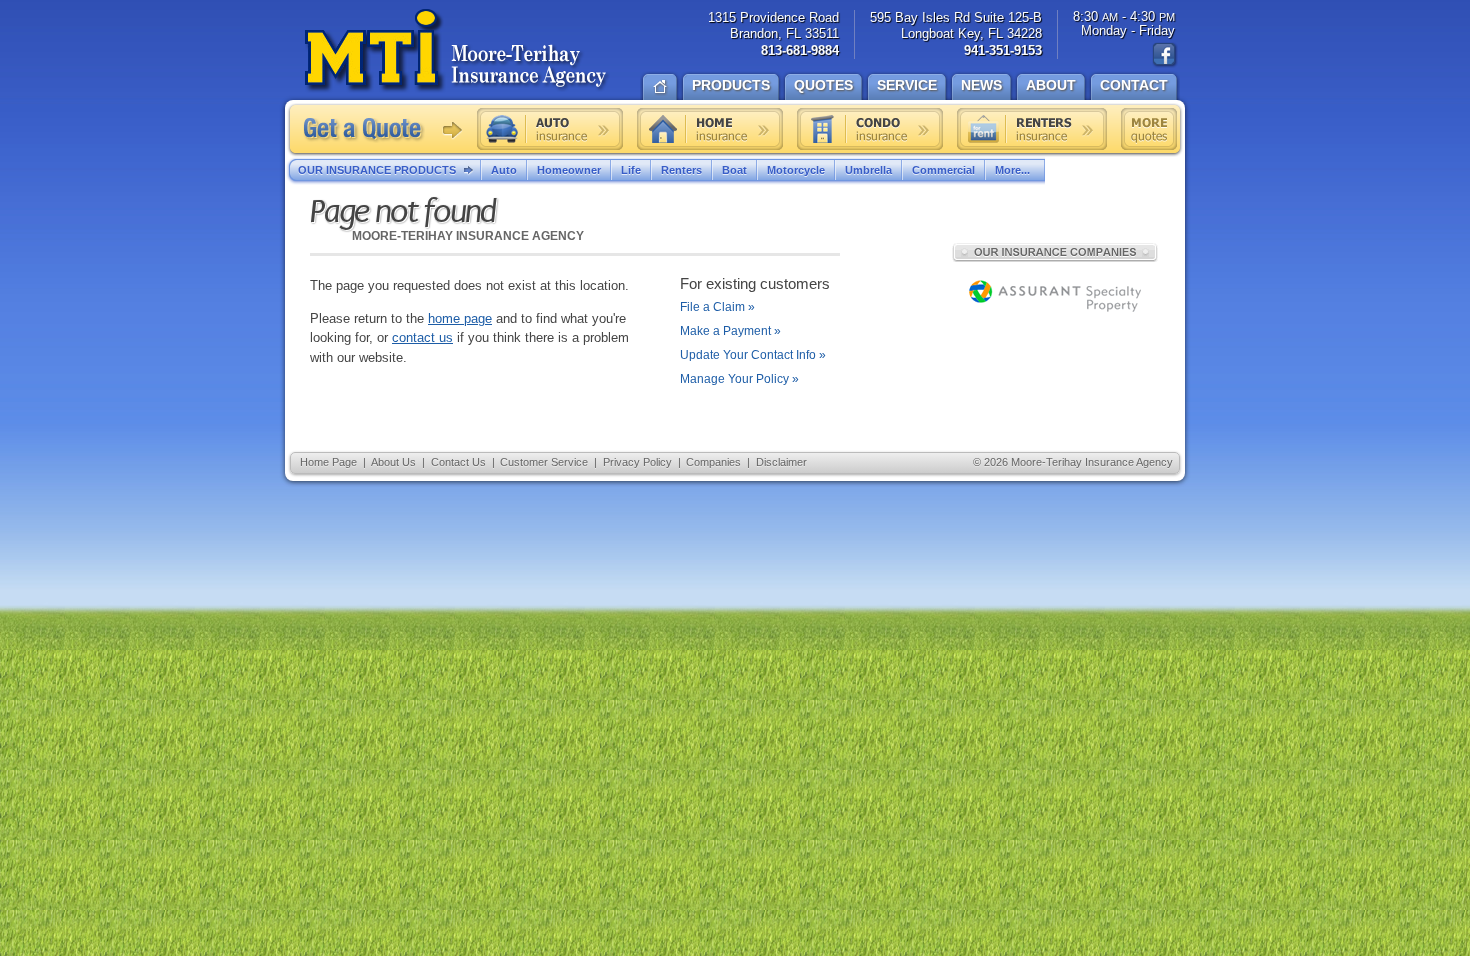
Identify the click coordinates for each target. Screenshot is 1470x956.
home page (460, 318)
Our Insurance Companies (1055, 252)
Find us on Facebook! (1165, 55)
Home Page (328, 462)
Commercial (943, 170)
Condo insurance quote (870, 129)
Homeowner (569, 170)
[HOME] (660, 85)
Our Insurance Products (377, 170)
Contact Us (458, 462)
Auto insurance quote (550, 129)
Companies (713, 462)
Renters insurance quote (1032, 129)
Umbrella (868, 170)
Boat (734, 170)
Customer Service (544, 462)
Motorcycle (796, 170)
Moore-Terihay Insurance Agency (457, 51)
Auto (504, 170)
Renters (681, 170)
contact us (422, 337)
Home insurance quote (710, 129)
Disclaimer (781, 462)
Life (631, 170)
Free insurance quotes (1149, 129)
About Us (393, 462)
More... (1012, 170)
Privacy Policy (637, 462)
